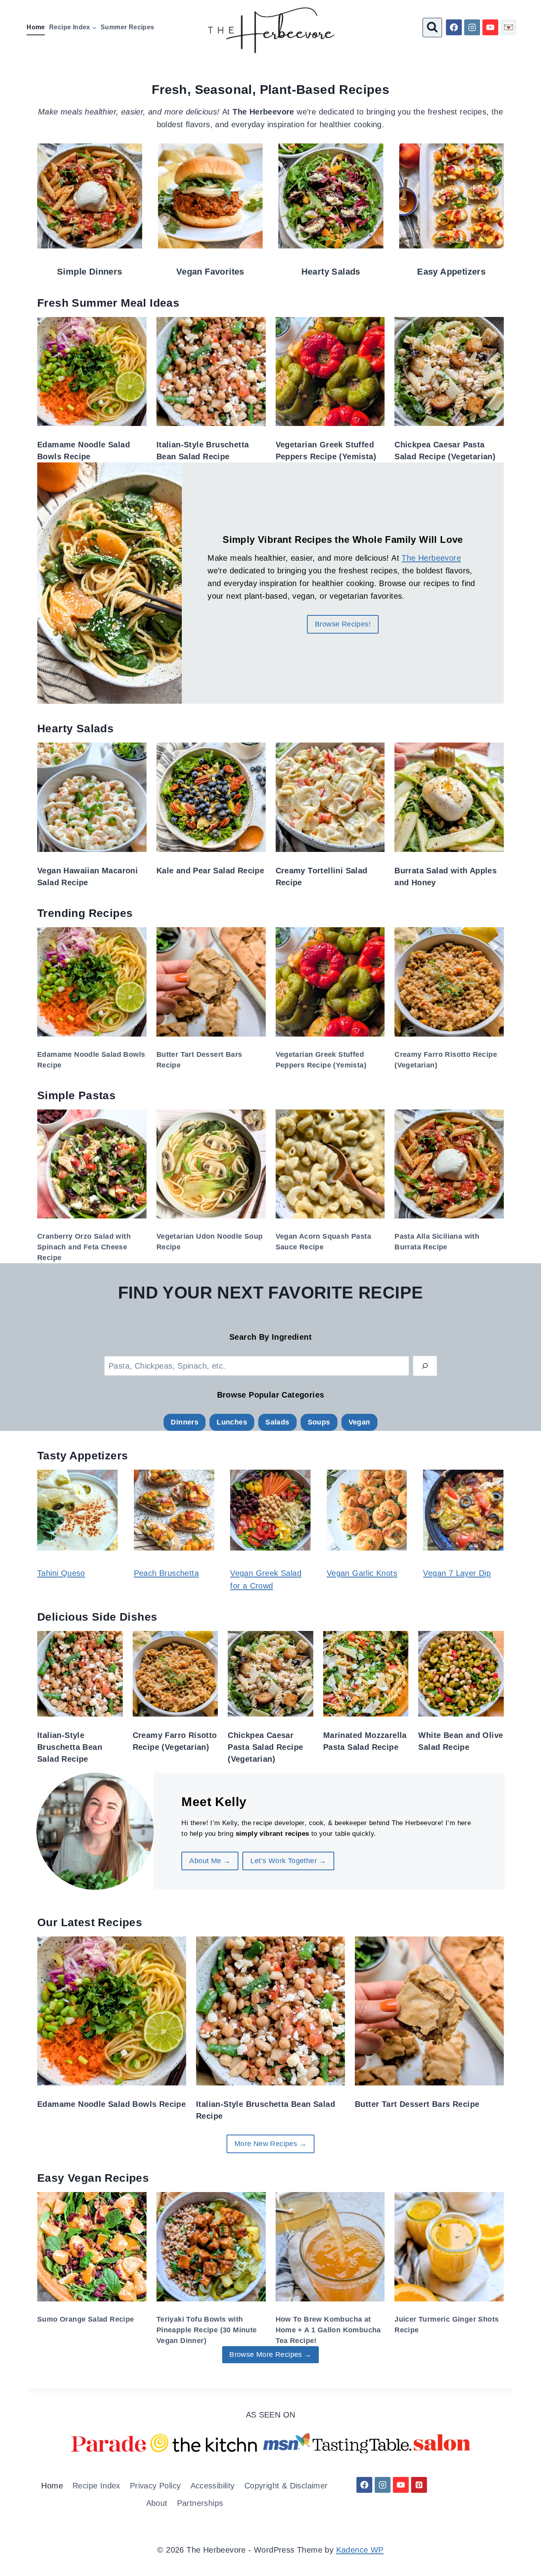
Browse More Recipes (270, 2354)
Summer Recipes (128, 27)
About (157, 2503)
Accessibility (213, 2486)
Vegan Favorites (210, 272)
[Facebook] (454, 27)
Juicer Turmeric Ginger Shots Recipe (447, 2325)
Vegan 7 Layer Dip (457, 1573)
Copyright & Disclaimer (286, 2486)
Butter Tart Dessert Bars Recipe (199, 1060)
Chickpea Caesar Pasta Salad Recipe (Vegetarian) (445, 451)
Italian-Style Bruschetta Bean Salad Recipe (203, 451)
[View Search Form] (432, 28)
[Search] (425, 1366)
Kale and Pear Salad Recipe (210, 871)
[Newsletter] (509, 27)
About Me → (210, 1861)
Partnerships (200, 2503)
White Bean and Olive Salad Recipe (461, 1741)
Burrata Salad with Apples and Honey (446, 876)
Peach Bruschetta (166, 1573)
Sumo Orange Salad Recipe (86, 2319)
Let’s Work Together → (288, 1861)
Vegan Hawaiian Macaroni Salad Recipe (88, 876)
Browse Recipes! (343, 624)
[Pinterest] (419, 2485)
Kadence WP (360, 2550)
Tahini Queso (61, 1573)
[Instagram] (472, 27)
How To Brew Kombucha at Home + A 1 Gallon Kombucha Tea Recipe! (328, 2330)
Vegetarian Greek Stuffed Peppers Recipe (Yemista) (326, 451)
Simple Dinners (90, 272)
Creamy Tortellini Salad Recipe (322, 876)
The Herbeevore (431, 558)
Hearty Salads (331, 272)
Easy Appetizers (451, 272)
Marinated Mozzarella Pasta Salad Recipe (365, 1741)
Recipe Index (96, 2486)
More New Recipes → (270, 2144)
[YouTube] (490, 27)
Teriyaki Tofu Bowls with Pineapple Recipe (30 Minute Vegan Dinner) (207, 2330)
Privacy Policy (155, 2486)
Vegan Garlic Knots (362, 1573)
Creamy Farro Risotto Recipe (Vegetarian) (446, 1060)
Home (36, 27)
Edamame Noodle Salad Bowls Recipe (84, 451)
